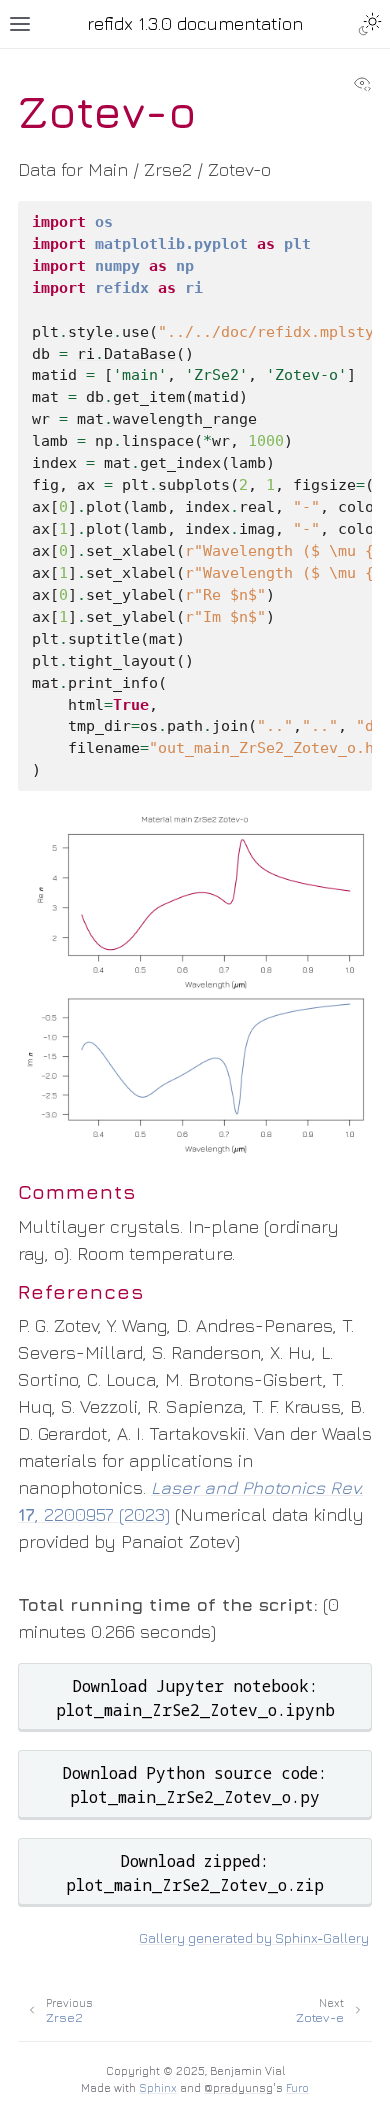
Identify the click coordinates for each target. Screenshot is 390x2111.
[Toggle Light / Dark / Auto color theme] (370, 24)
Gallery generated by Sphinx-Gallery (254, 1938)
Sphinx (158, 2087)
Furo (297, 2087)
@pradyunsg (238, 2087)
